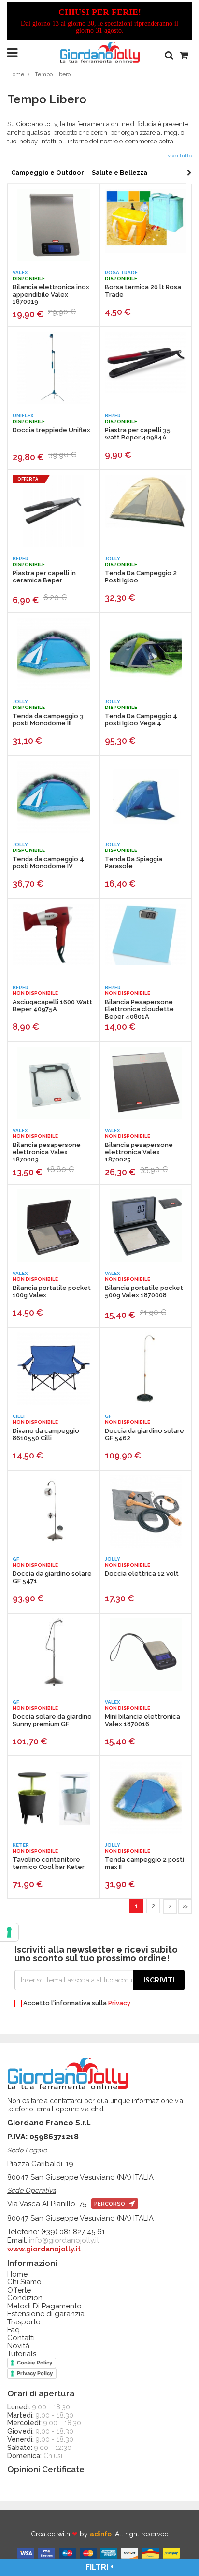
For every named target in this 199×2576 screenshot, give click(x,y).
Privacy (119, 2003)
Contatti (21, 2338)
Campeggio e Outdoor (48, 173)
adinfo (101, 2534)
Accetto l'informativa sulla (76, 2003)
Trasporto (24, 2322)
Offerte (19, 2290)
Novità (18, 2346)
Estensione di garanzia (46, 2314)
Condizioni (26, 2298)
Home (16, 74)
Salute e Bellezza (120, 173)
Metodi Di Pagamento (44, 2306)
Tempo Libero (53, 74)
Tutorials (22, 2354)
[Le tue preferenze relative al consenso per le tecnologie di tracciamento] (9, 1932)
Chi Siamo (24, 2282)
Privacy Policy (35, 2373)
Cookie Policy (35, 2363)
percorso (110, 2204)
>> (185, 1906)
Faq (14, 2330)
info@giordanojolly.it (64, 2240)
